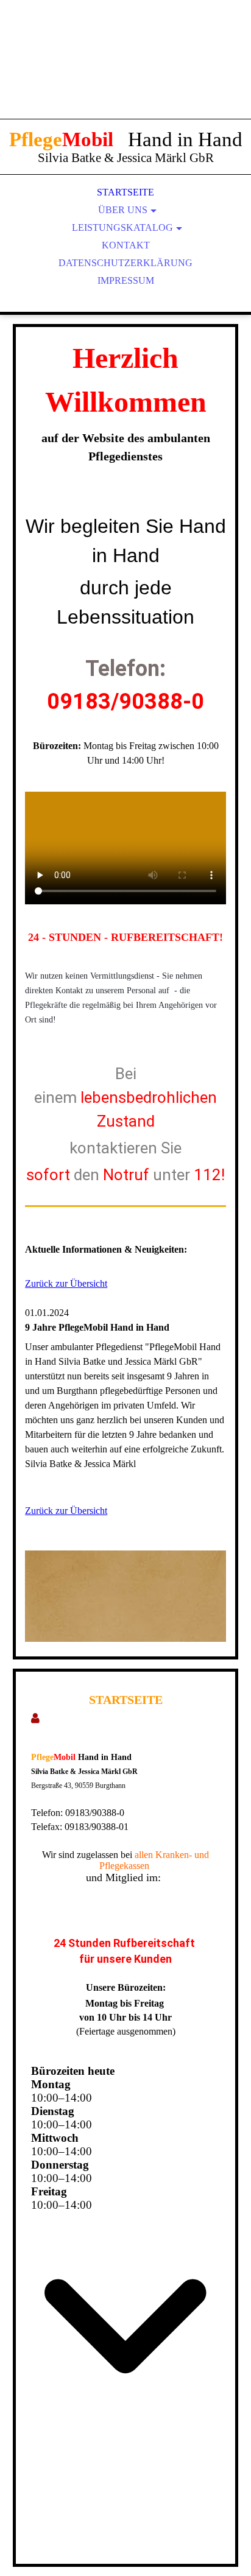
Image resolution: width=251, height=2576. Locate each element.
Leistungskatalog (122, 227)
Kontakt (126, 245)
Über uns (123, 210)
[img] (125, 73)
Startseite (125, 192)
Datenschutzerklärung (125, 263)
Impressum (126, 280)
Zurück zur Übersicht (66, 1283)
